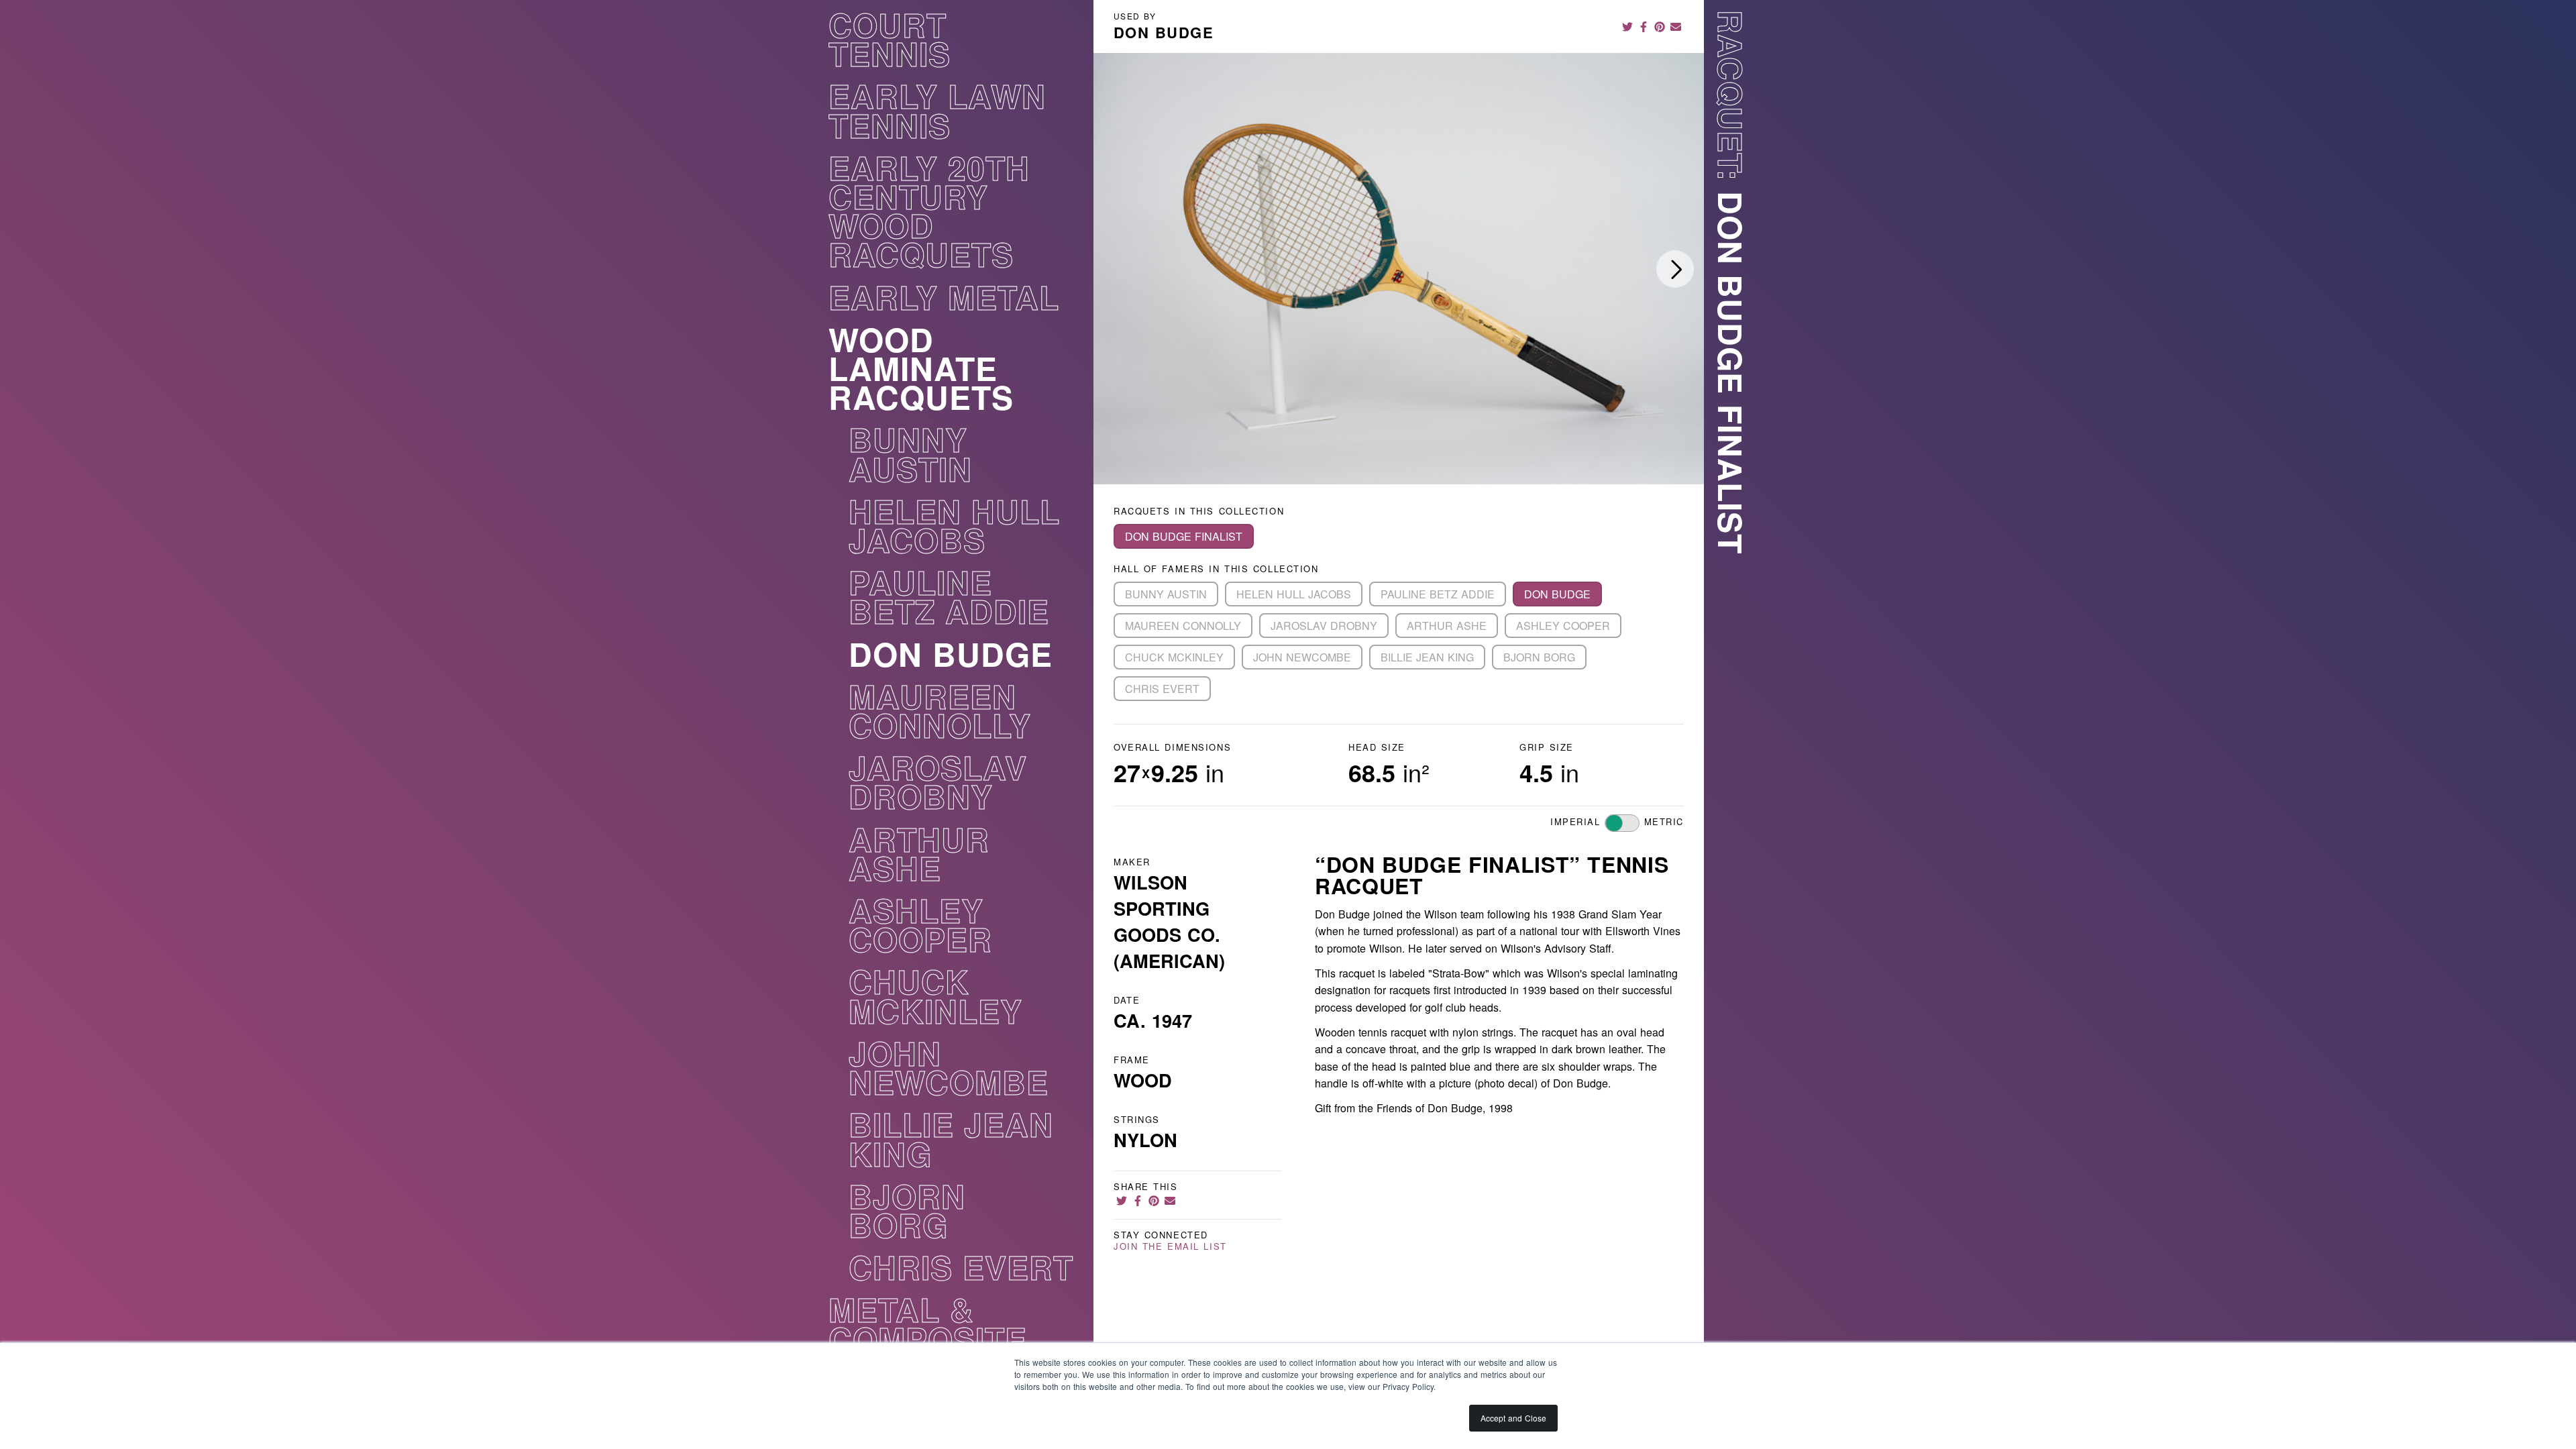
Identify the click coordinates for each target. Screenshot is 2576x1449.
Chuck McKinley (935, 1000)
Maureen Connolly (940, 715)
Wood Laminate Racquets (921, 372)
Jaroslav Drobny (938, 786)
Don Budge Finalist (1184, 536)
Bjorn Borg (907, 1215)
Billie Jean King (951, 1143)
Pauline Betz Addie (949, 601)
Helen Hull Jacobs (954, 530)
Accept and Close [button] (1513, 1418)
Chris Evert (961, 1271)
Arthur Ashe (919, 858)
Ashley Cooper (920, 929)
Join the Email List (1170, 1247)
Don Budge (951, 658)
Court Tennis (890, 43)
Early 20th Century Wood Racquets (929, 215)
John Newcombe (949, 1072)
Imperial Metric (1617, 821)
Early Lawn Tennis (937, 114)
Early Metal (944, 301)
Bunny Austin (910, 458)
